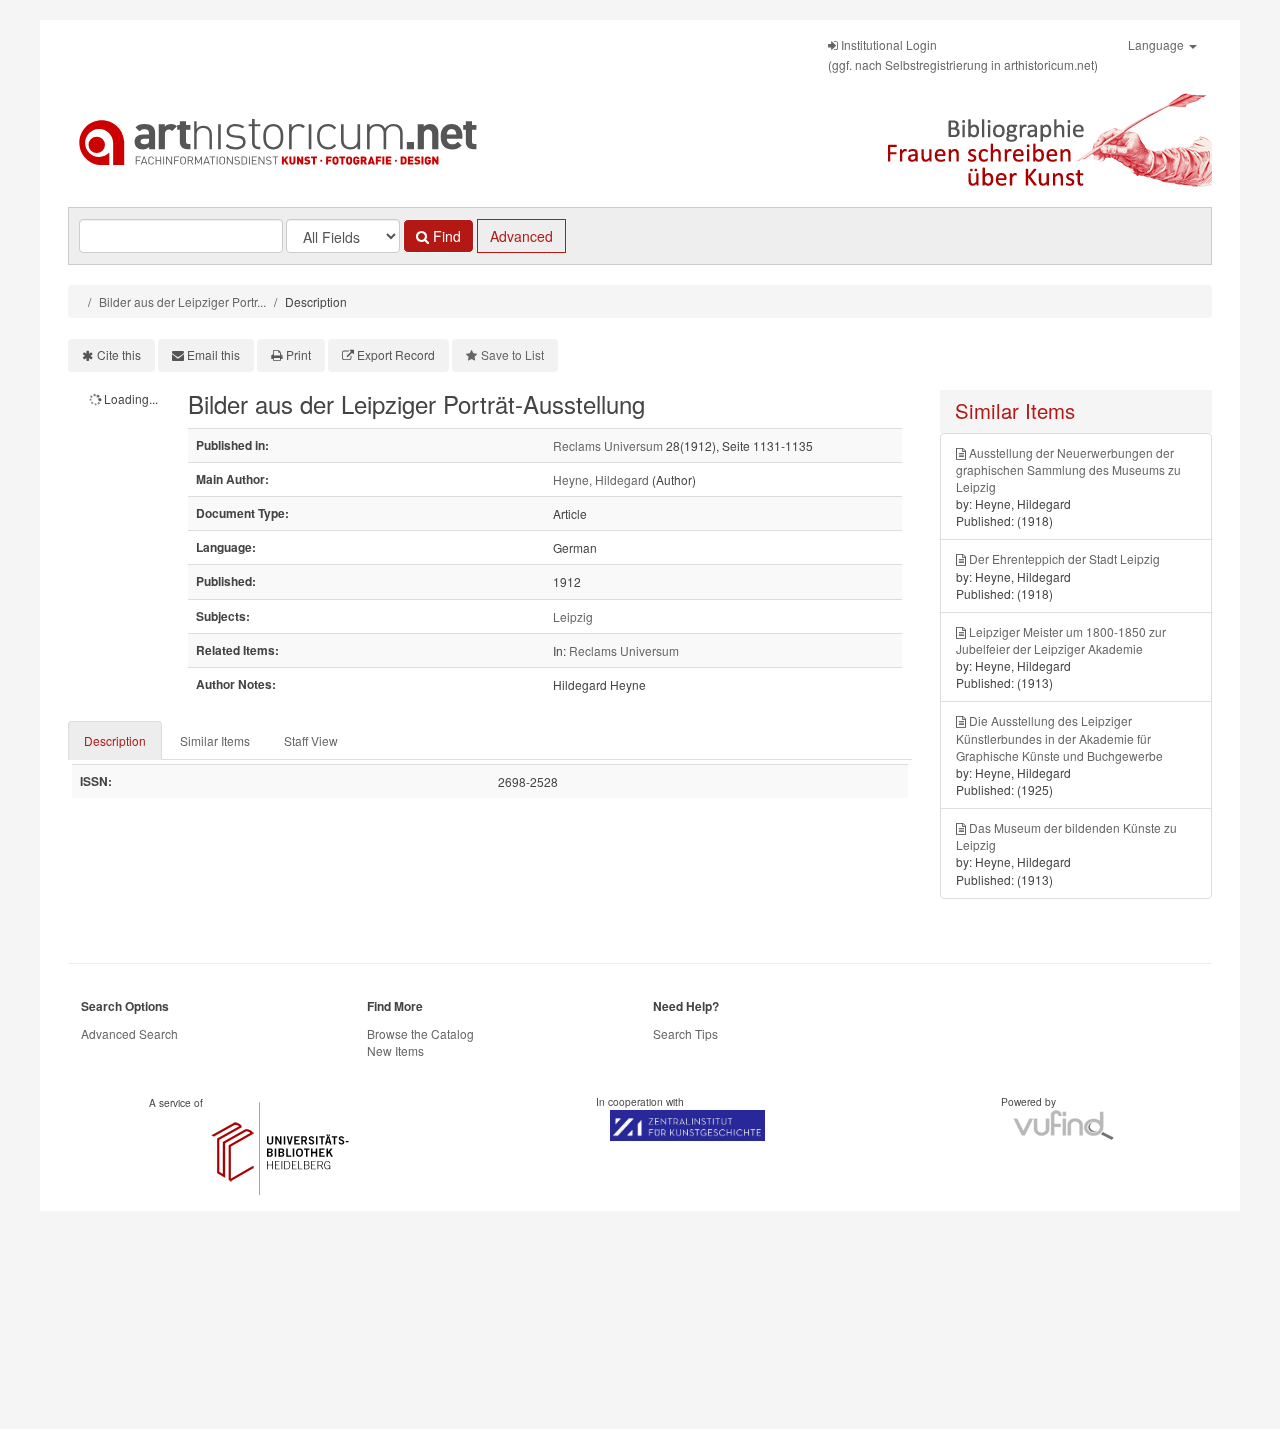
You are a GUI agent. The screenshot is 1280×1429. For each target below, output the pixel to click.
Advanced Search (129, 1033)
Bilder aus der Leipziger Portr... (182, 301)
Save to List (512, 354)
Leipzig (573, 616)
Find (445, 236)
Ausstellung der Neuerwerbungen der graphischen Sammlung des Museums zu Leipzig (1068, 469)
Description (115, 740)
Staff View (311, 740)
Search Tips (685, 1033)
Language (1157, 44)
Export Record (396, 354)
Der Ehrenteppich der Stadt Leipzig (1064, 558)
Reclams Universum (608, 445)
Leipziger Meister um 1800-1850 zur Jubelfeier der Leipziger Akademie (1061, 640)
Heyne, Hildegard (601, 479)
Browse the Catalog (420, 1033)
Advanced (521, 236)
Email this (213, 354)
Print (298, 354)
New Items (395, 1050)
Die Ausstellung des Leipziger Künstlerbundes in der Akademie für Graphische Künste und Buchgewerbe (1059, 737)
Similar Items (215, 740)
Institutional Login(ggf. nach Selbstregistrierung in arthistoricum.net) (963, 54)
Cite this (119, 354)
